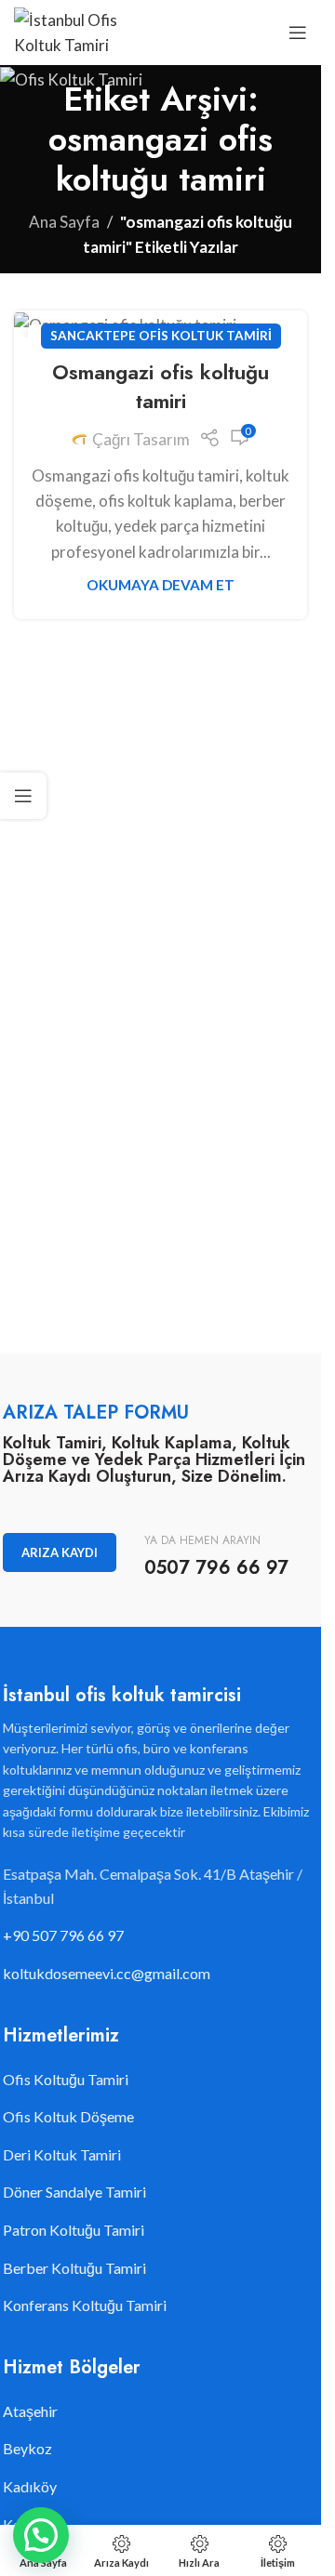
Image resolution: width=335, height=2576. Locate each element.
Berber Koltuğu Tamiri (74, 2268)
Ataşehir (30, 2411)
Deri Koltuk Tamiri (62, 2154)
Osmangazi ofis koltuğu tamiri (161, 386)
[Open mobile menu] (298, 33)
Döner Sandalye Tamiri (74, 2192)
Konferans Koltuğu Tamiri (85, 2305)
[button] (41, 2535)
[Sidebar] (23, 796)
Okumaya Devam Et (161, 585)
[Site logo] (74, 30)
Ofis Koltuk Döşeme (68, 2116)
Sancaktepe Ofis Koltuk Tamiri (161, 336)
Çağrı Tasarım (141, 439)
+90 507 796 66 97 (63, 1935)
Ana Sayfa (64, 222)
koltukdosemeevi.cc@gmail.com (107, 1973)
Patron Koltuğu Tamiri (74, 2230)
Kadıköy (30, 2486)
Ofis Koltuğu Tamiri (66, 2079)
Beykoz (27, 2448)
